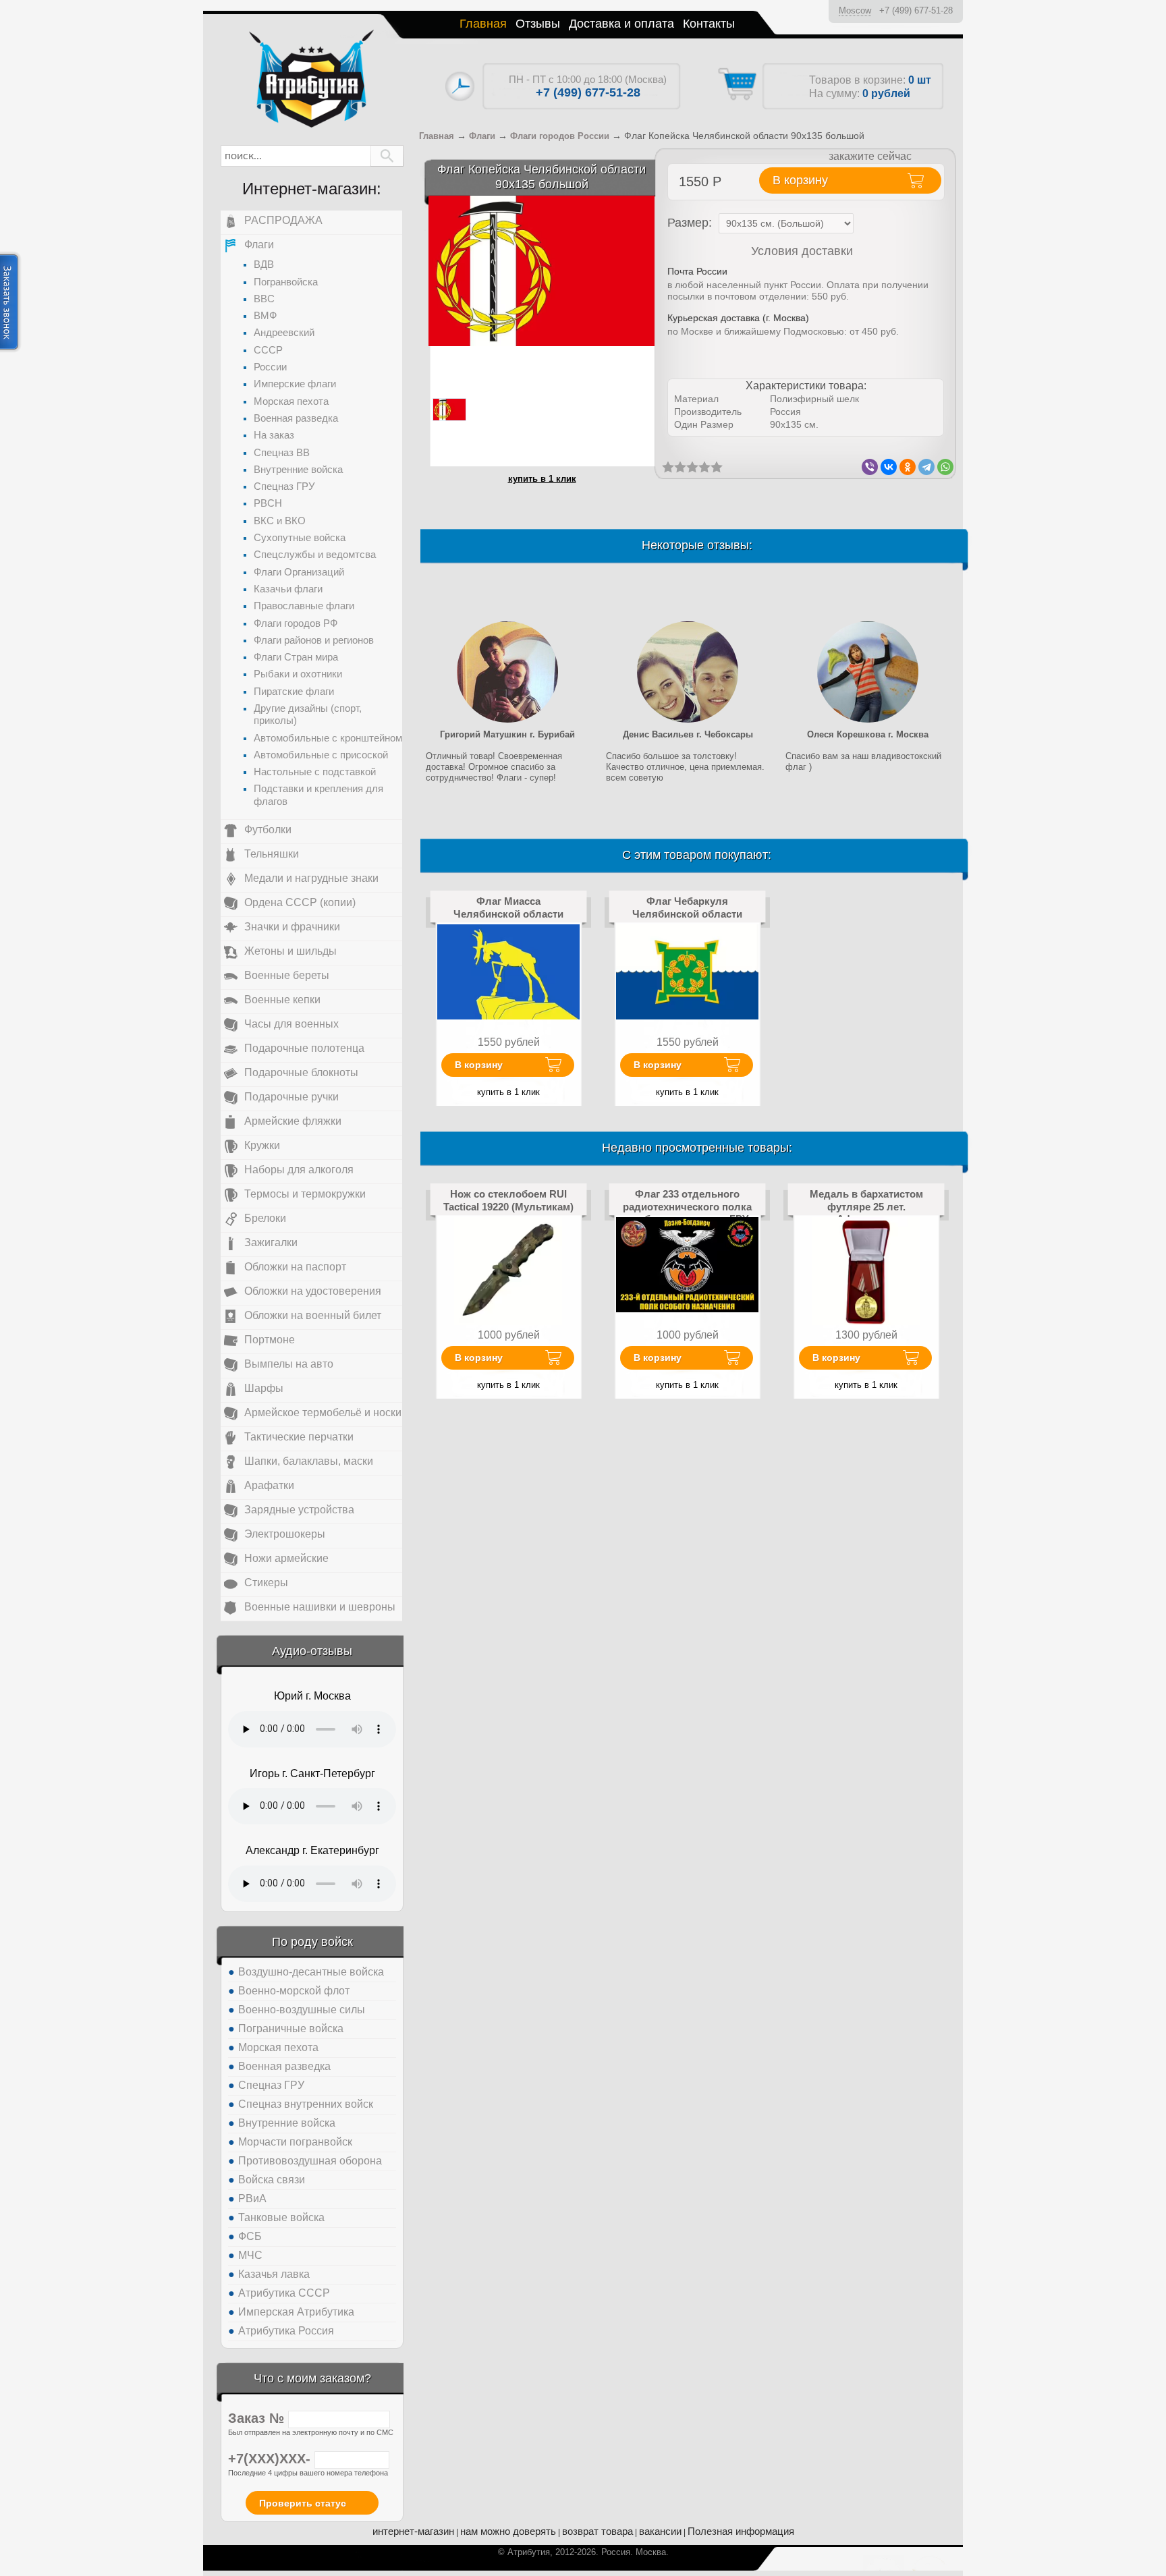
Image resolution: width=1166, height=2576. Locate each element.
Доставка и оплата (621, 24)
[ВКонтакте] (889, 467)
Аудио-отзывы (312, 1651)
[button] (387, 156)
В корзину (479, 1065)
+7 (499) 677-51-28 (916, 10)
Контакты (709, 24)
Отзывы (538, 24)
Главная (483, 24)
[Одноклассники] (908, 467)
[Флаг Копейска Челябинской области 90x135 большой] (542, 270)
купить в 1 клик (542, 479)
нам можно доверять (508, 2531)
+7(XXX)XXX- (271, 2459)
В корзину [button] (800, 180)
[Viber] (870, 467)
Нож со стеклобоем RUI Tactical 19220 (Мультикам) (508, 1200)
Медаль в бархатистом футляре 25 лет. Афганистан (866, 1206)
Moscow (855, 10)
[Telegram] (926, 467)
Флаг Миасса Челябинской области (508, 907)
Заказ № (258, 2418)
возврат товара (598, 2531)
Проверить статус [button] (303, 2503)
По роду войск (312, 1942)
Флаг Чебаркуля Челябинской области (687, 907)
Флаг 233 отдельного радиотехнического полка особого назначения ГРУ (687, 1206)
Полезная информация (741, 2531)
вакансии (660, 2531)
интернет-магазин (413, 2531)
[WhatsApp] (945, 467)
